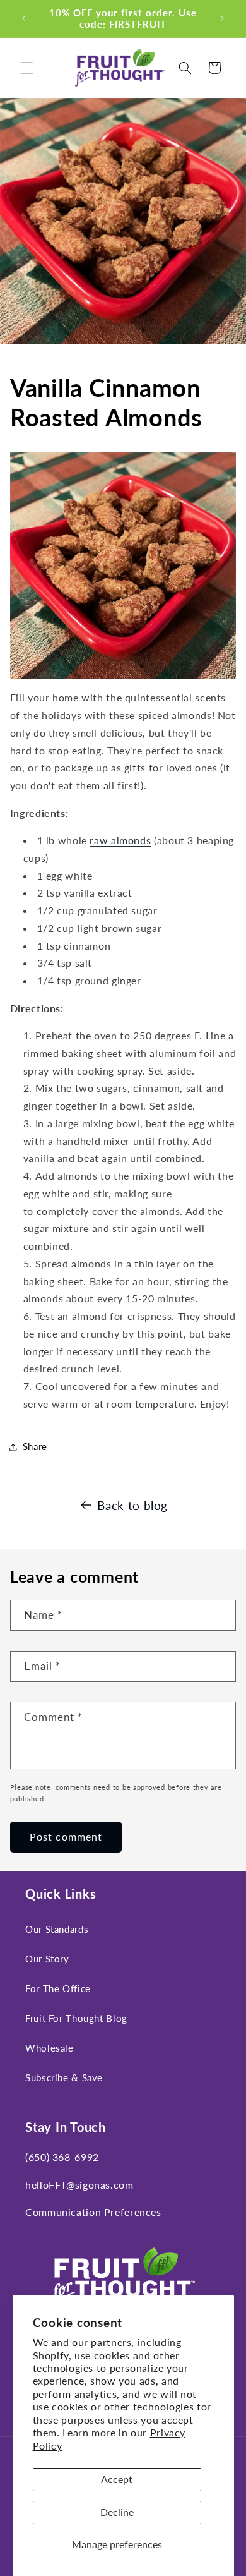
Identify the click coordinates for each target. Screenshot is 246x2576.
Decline (117, 2512)
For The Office (58, 1988)
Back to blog (132, 1505)
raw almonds (120, 840)
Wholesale (50, 2048)
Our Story (47, 1959)
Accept (117, 2479)
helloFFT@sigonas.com (79, 2185)
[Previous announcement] (24, 18)
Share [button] (35, 1446)
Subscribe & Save (64, 2077)
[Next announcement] (222, 18)
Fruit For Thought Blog (76, 2018)
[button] (26, 68)
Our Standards (57, 1929)
